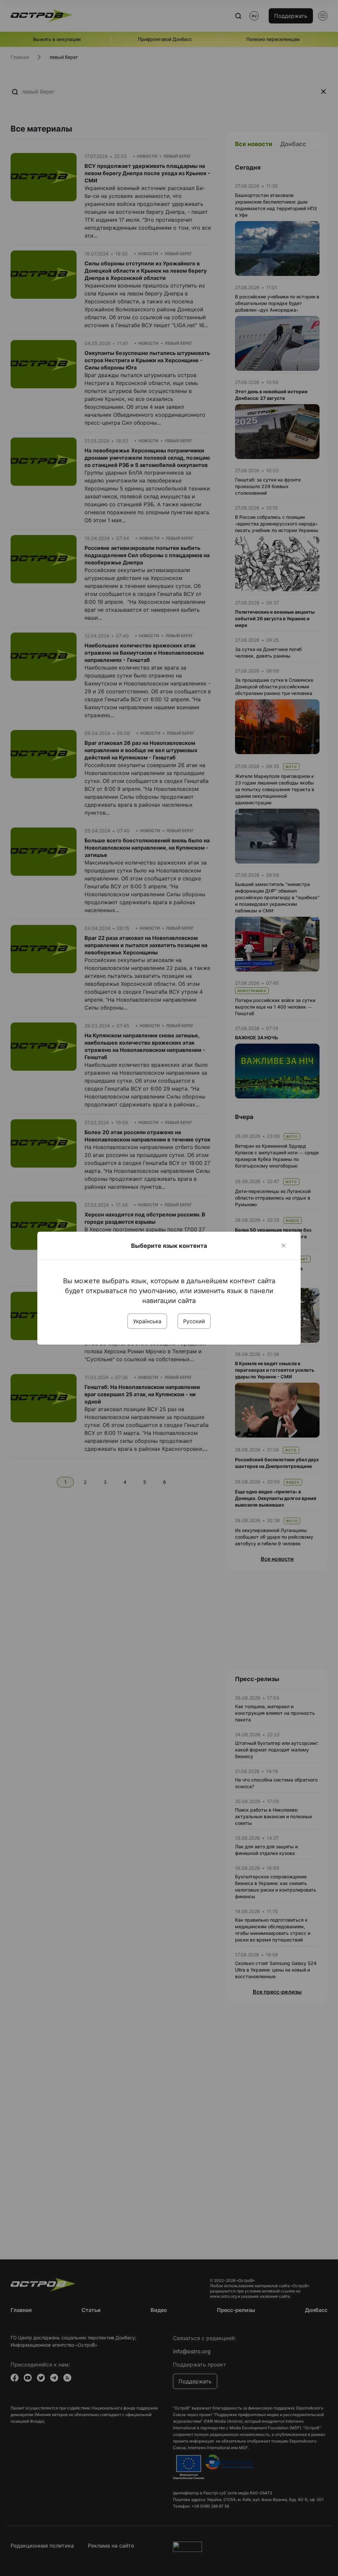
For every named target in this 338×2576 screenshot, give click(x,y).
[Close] (284, 1246)
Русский (194, 1321)
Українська (147, 1321)
